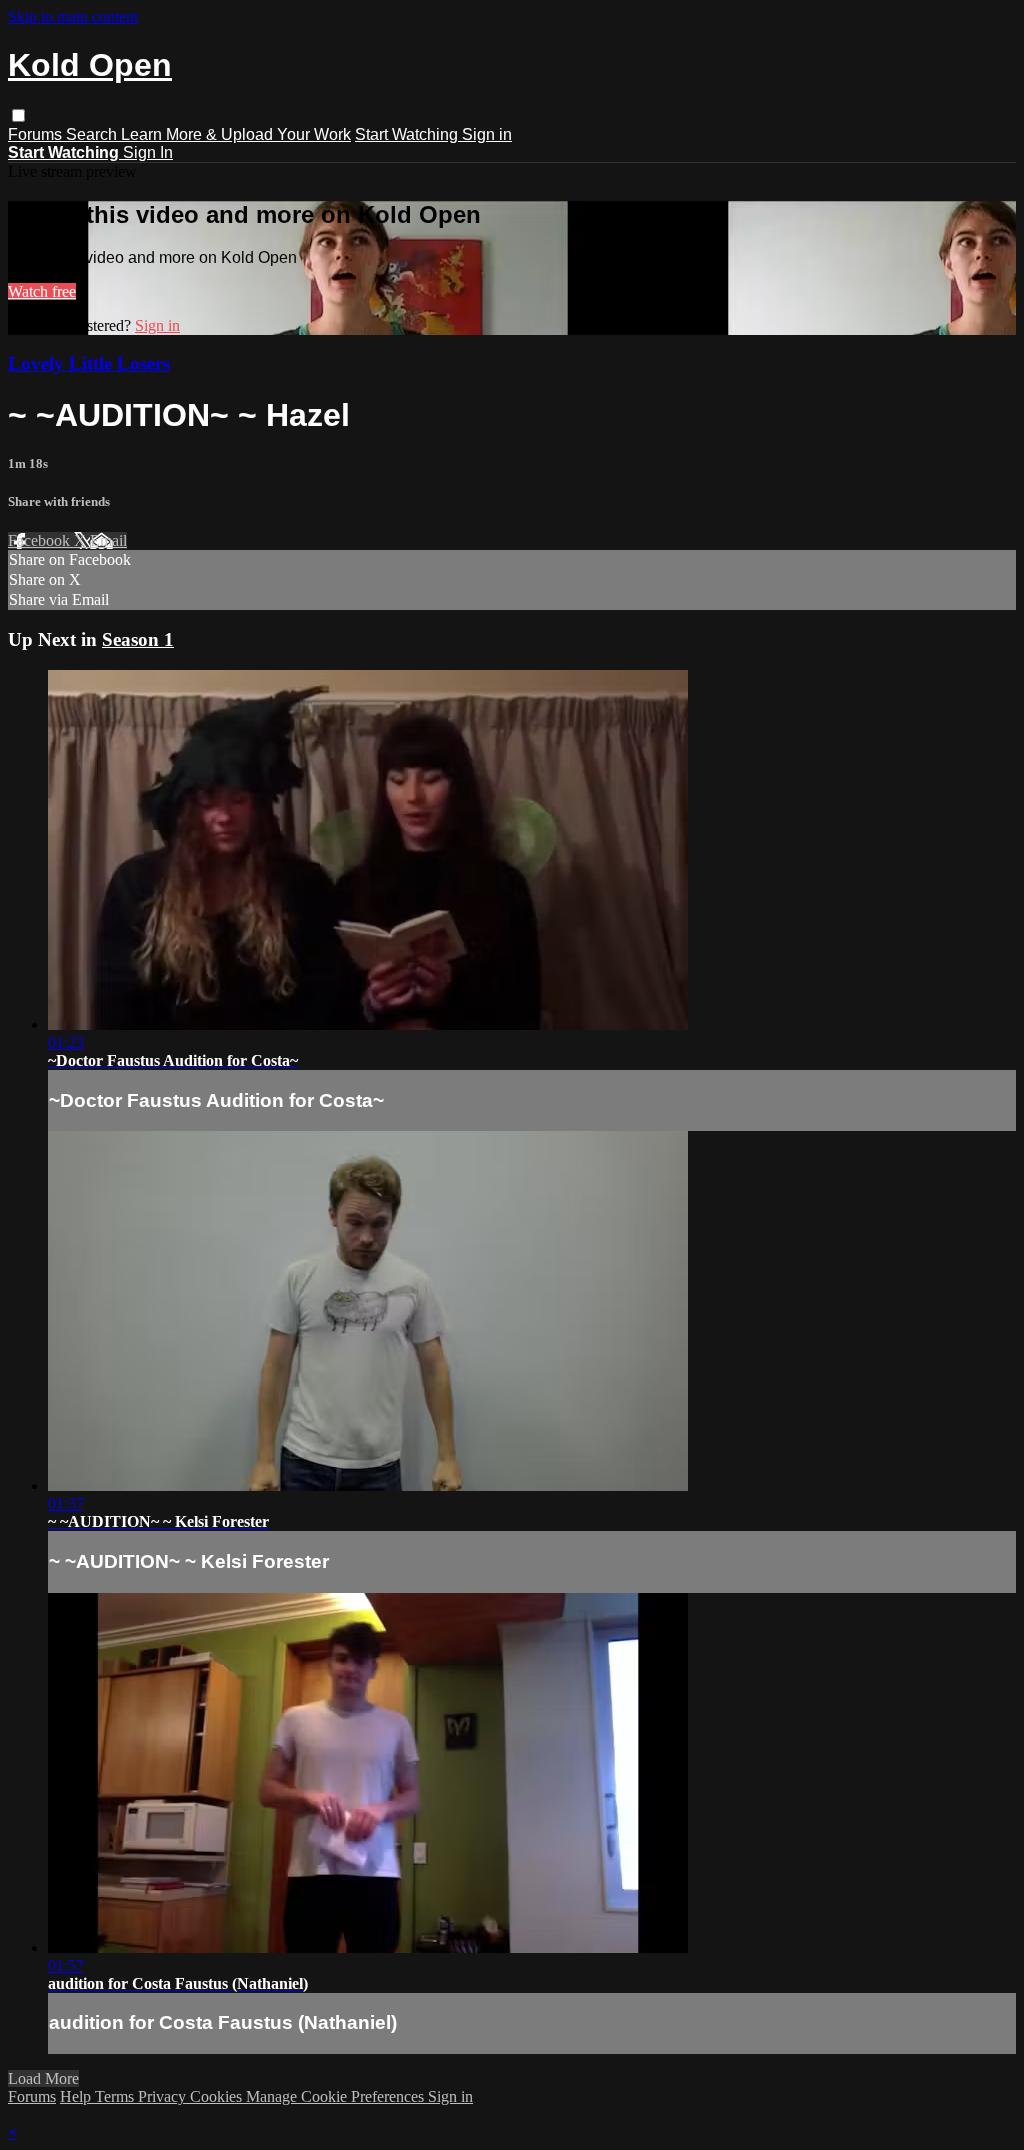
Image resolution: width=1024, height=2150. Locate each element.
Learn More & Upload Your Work (236, 134)
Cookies (218, 2096)
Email (108, 540)
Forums (37, 134)
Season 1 (138, 639)
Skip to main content (73, 16)
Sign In (148, 152)
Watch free (42, 291)
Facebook (41, 540)
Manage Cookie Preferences (337, 2096)
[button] (18, 115)
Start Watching (408, 134)
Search (93, 134)
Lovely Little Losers (89, 363)
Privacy (164, 2096)
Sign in (487, 134)
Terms (116, 2096)
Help (77, 2096)
